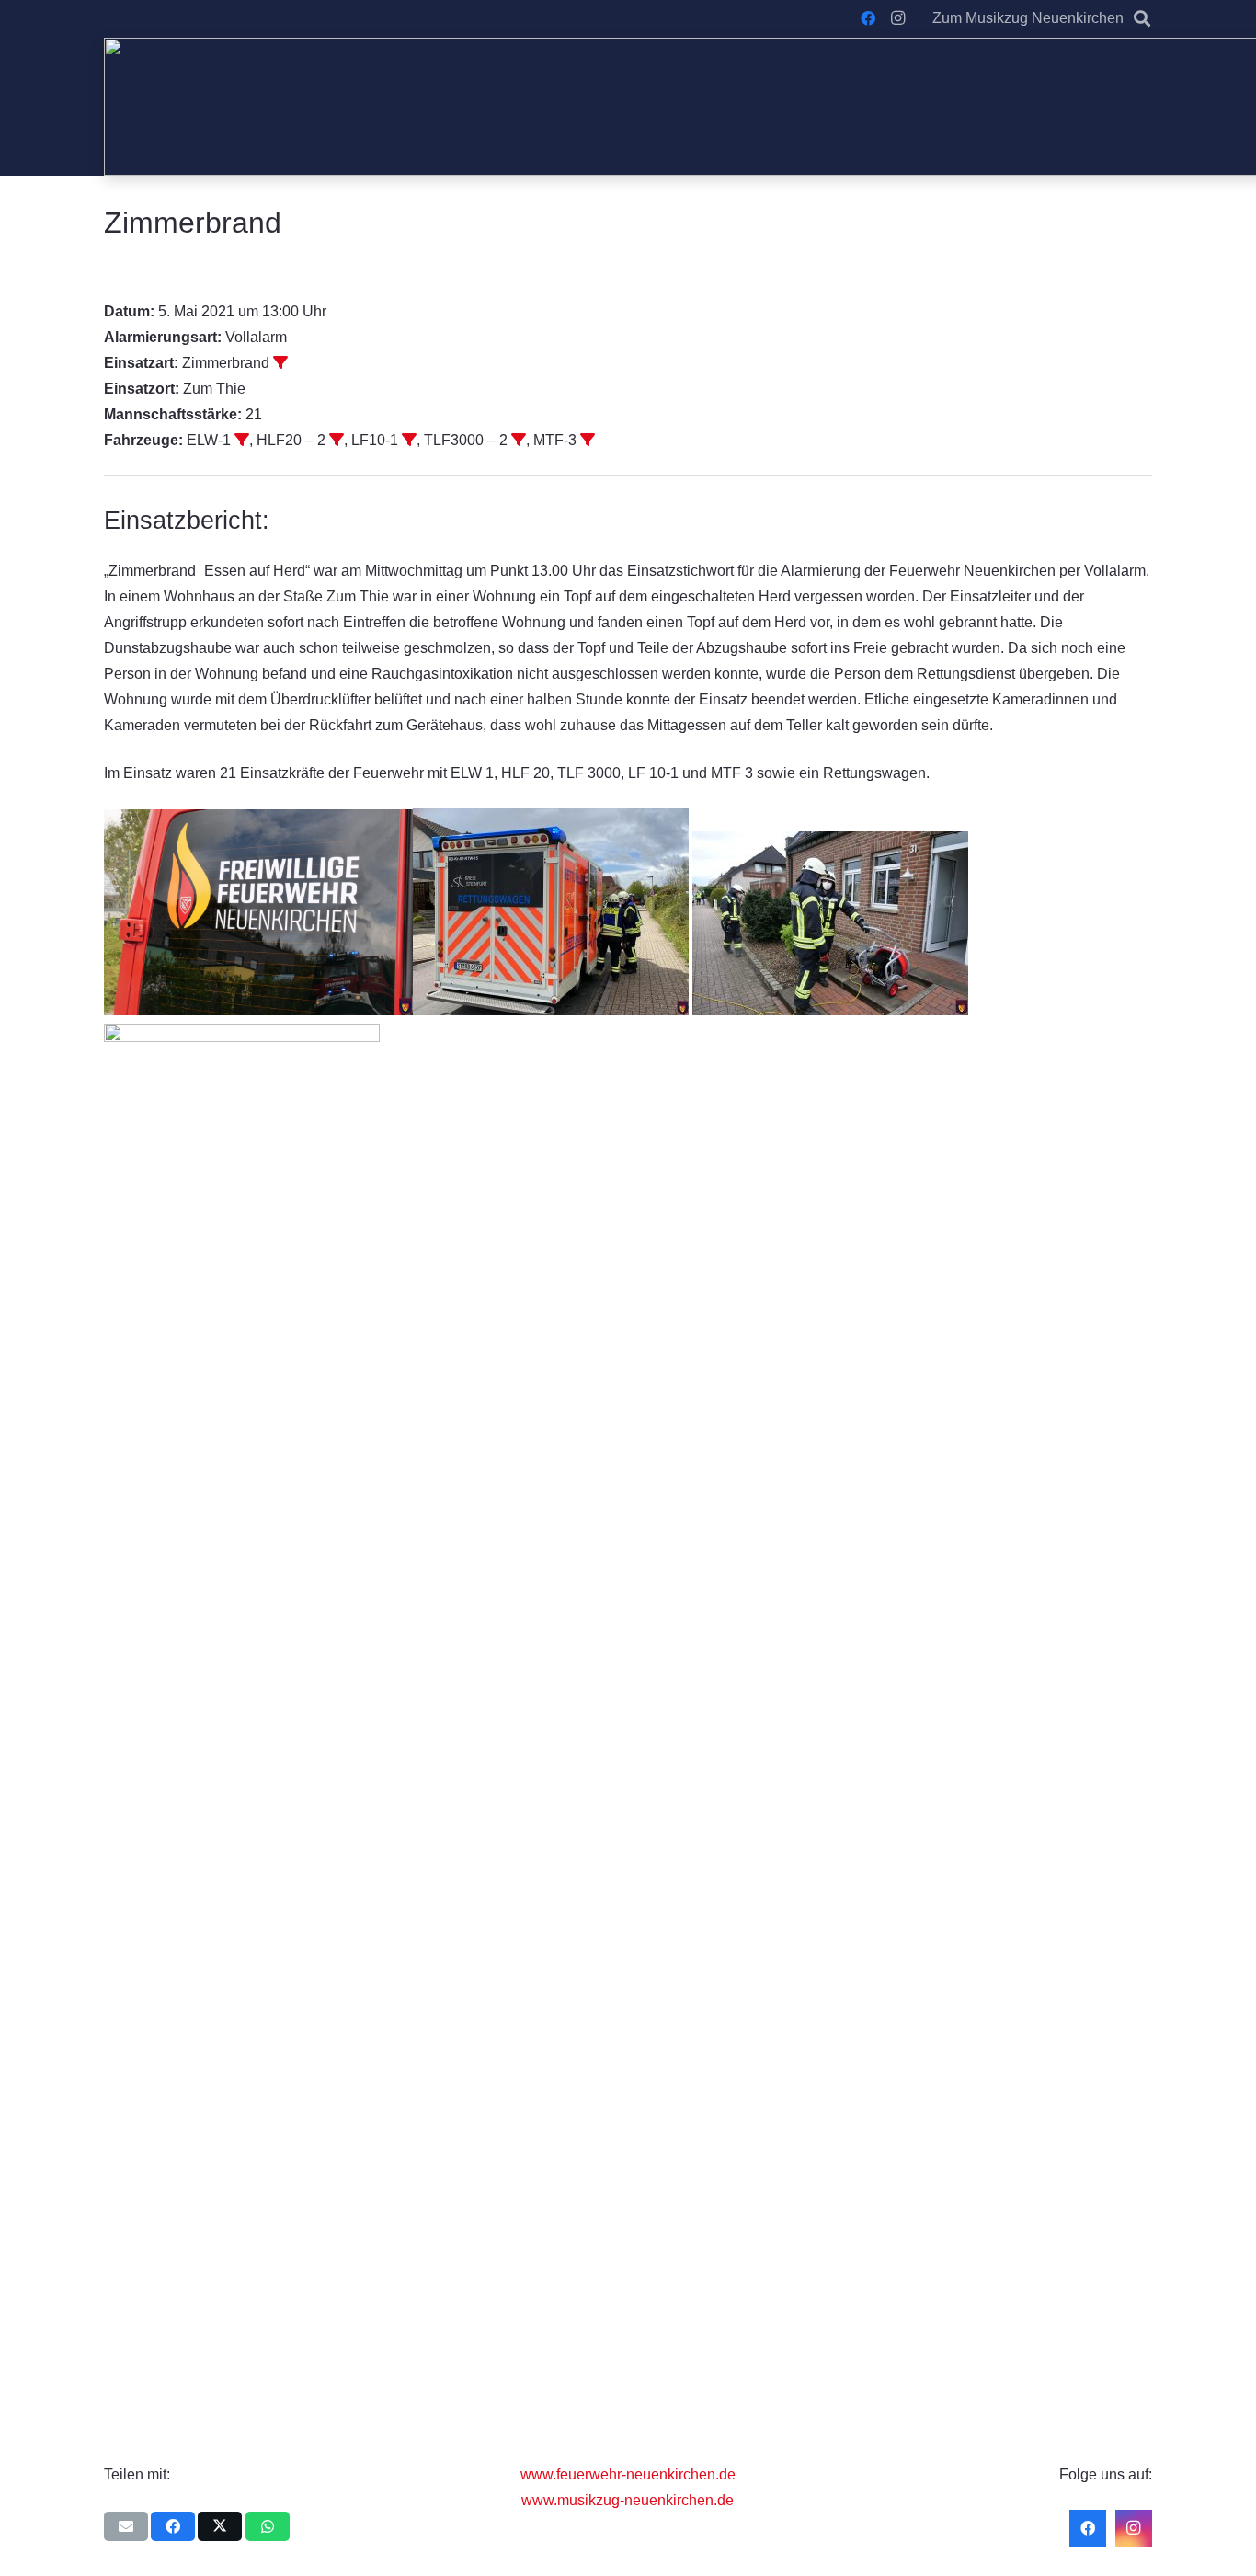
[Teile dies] (173, 2526)
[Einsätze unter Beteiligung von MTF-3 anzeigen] (588, 440)
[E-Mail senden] (126, 2526)
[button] (1142, 18)
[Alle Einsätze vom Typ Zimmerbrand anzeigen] (280, 362)
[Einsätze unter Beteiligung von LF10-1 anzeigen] (409, 440)
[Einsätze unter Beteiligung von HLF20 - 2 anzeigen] (337, 440)
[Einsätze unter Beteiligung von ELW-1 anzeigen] (242, 440)
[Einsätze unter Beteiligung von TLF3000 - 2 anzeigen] (519, 440)
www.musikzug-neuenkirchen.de (628, 2500)
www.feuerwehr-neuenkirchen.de (628, 2474)
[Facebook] (868, 18)
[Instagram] (897, 18)
